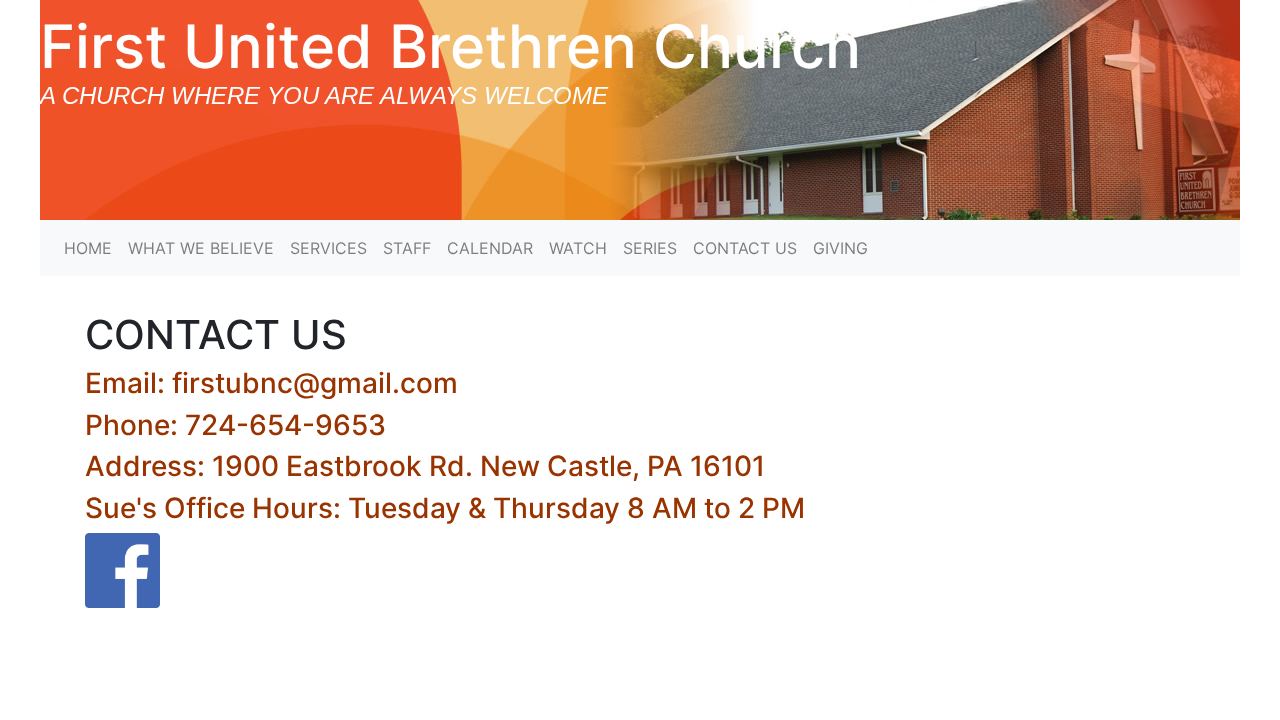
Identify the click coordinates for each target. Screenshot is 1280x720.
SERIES (650, 248)
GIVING (840, 248)
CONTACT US (745, 248)
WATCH (578, 248)
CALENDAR (490, 248)
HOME (88, 248)
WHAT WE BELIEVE (201, 248)
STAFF (407, 248)
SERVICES (328, 248)
